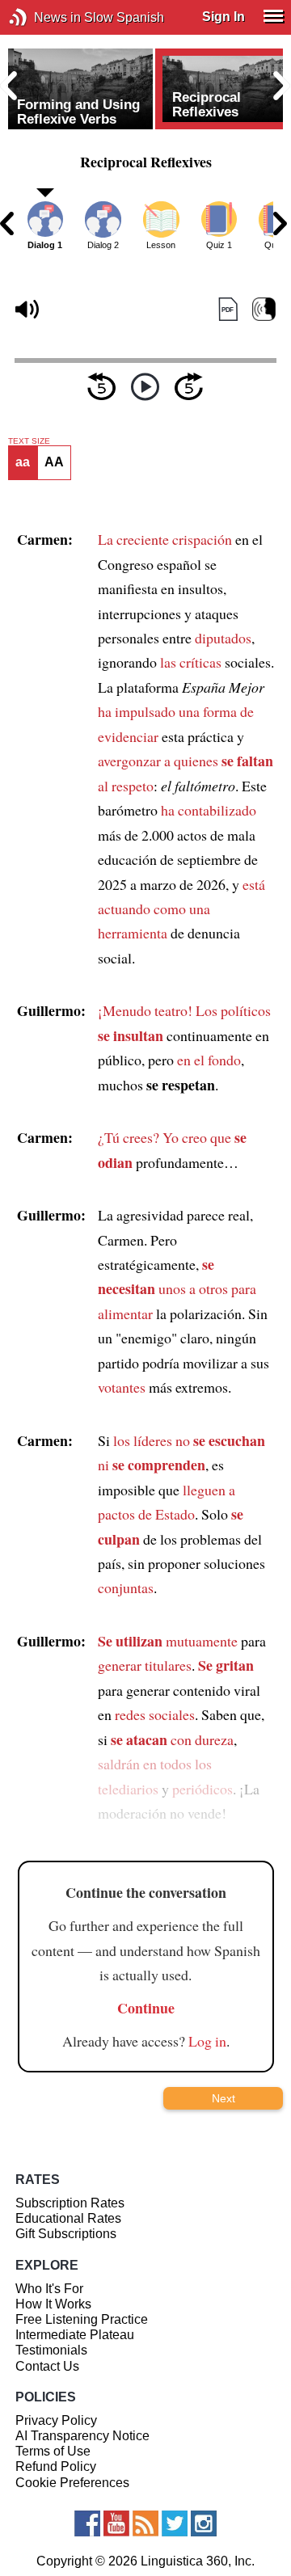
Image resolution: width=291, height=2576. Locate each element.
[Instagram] (204, 2523)
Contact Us (47, 2366)
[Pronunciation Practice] (264, 309)
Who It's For (49, 2289)
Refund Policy (56, 2466)
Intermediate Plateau (75, 2335)
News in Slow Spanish (42, 17)
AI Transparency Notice (82, 2436)
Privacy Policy (56, 2420)
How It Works (53, 2304)
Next (224, 2098)
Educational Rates (68, 2218)
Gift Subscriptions (66, 2234)
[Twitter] (175, 2523)
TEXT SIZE (29, 441)
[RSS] (145, 2523)
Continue (146, 2008)
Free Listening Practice (82, 2319)
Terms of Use (53, 2451)
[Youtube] (116, 2523)
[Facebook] (87, 2523)
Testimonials (51, 2350)
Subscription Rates (70, 2203)
